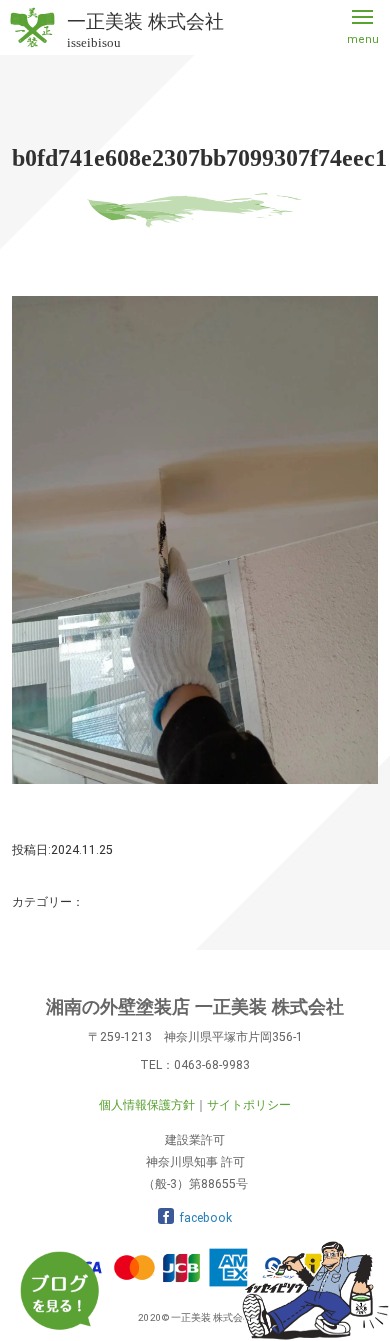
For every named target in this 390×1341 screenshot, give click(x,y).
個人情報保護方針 (147, 1105)
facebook (205, 1218)
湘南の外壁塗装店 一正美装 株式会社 (195, 1007)
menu (363, 39)
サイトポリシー (249, 1105)
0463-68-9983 (212, 1065)
